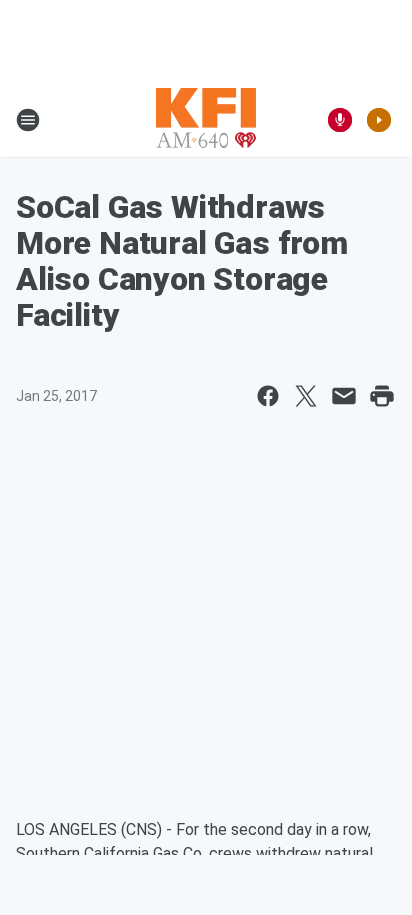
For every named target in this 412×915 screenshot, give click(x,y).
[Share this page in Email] (344, 396)
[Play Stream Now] (379, 120)
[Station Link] (206, 120)
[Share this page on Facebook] (268, 396)
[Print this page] (382, 396)
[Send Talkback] (340, 120)
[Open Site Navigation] (28, 120)
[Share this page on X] (306, 396)
